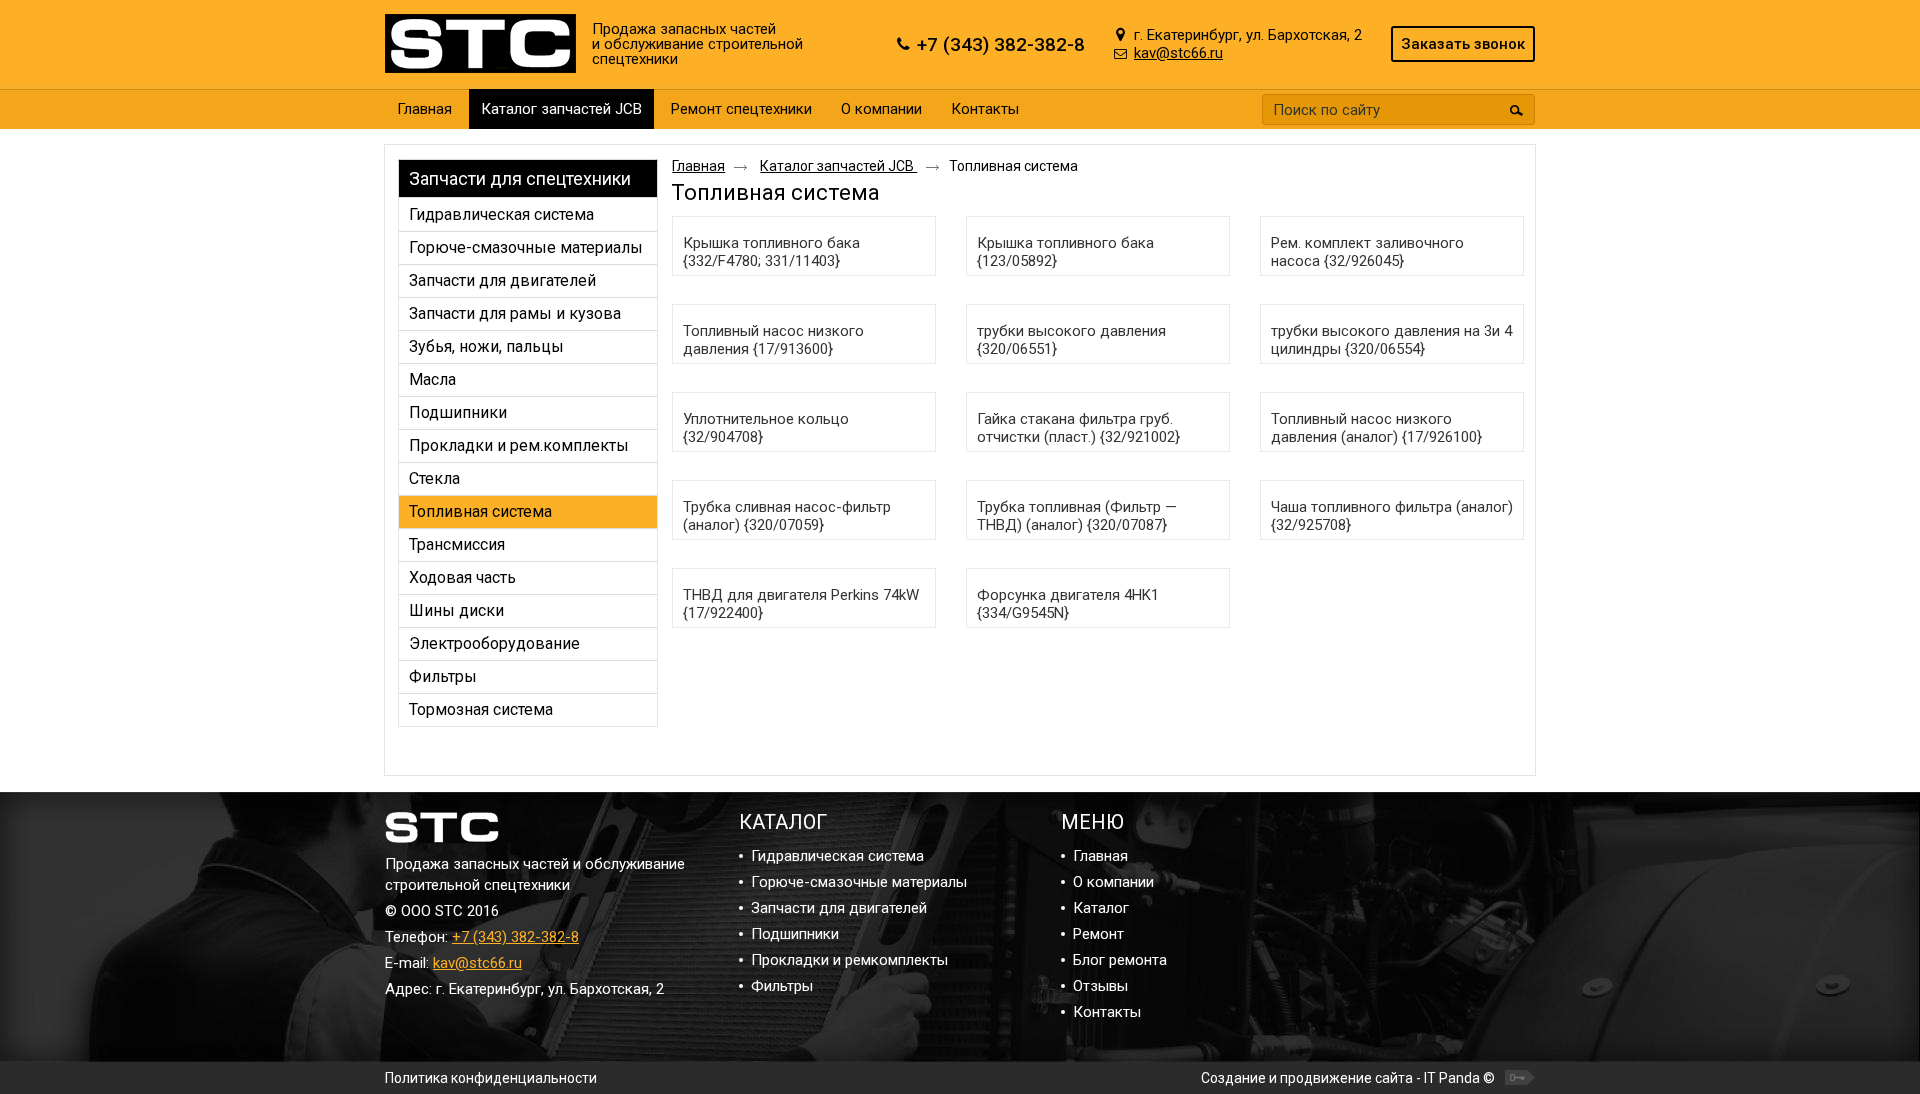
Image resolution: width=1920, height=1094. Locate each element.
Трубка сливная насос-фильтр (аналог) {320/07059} (787, 516)
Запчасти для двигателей (839, 908)
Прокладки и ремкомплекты (849, 960)
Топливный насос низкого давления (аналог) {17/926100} (1376, 428)
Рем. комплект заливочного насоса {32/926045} (1367, 252)
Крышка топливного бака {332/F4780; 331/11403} (771, 252)
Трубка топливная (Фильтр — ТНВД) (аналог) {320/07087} (1077, 516)
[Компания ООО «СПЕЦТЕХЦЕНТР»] (485, 44)
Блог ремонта (1120, 960)
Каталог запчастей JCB (561, 109)
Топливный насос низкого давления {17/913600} (773, 340)
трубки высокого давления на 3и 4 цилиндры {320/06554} (1391, 340)
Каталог (1101, 908)
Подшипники (795, 934)
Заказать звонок (1463, 44)
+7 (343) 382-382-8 (515, 937)
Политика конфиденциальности (491, 1078)
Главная (698, 166)
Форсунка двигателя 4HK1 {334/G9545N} (1068, 604)
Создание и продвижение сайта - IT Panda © (1348, 1078)
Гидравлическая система (837, 856)
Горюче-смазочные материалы (859, 882)
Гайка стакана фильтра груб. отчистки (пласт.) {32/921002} (1078, 428)
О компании (1113, 882)
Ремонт (1098, 934)
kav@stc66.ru (477, 963)
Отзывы (1100, 986)
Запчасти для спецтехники (520, 178)
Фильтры (782, 986)
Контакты (1107, 1012)
